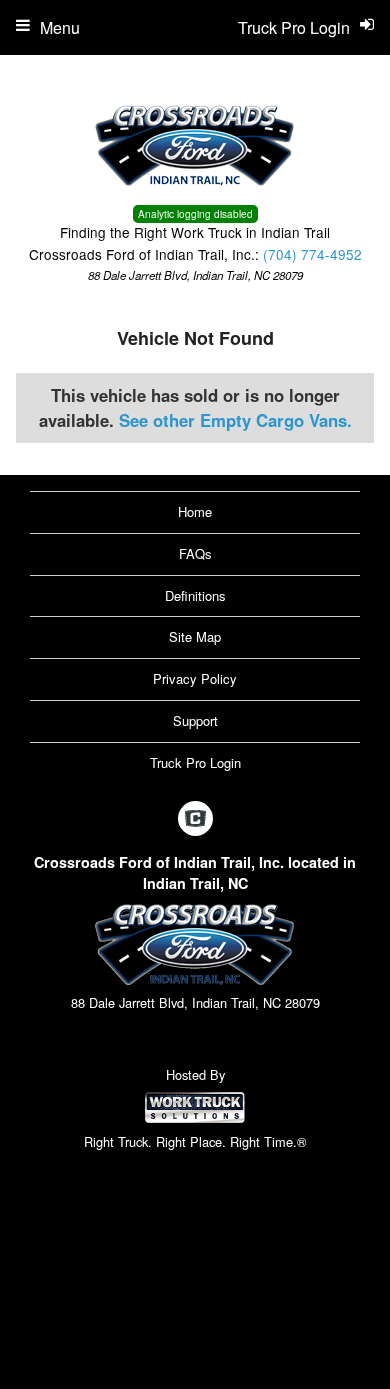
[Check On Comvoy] (195, 819)
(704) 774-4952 (312, 254)
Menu (60, 27)
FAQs (195, 553)
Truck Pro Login (195, 762)
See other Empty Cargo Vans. (235, 420)
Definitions (195, 595)
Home (195, 511)
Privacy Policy (195, 678)
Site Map (195, 636)
